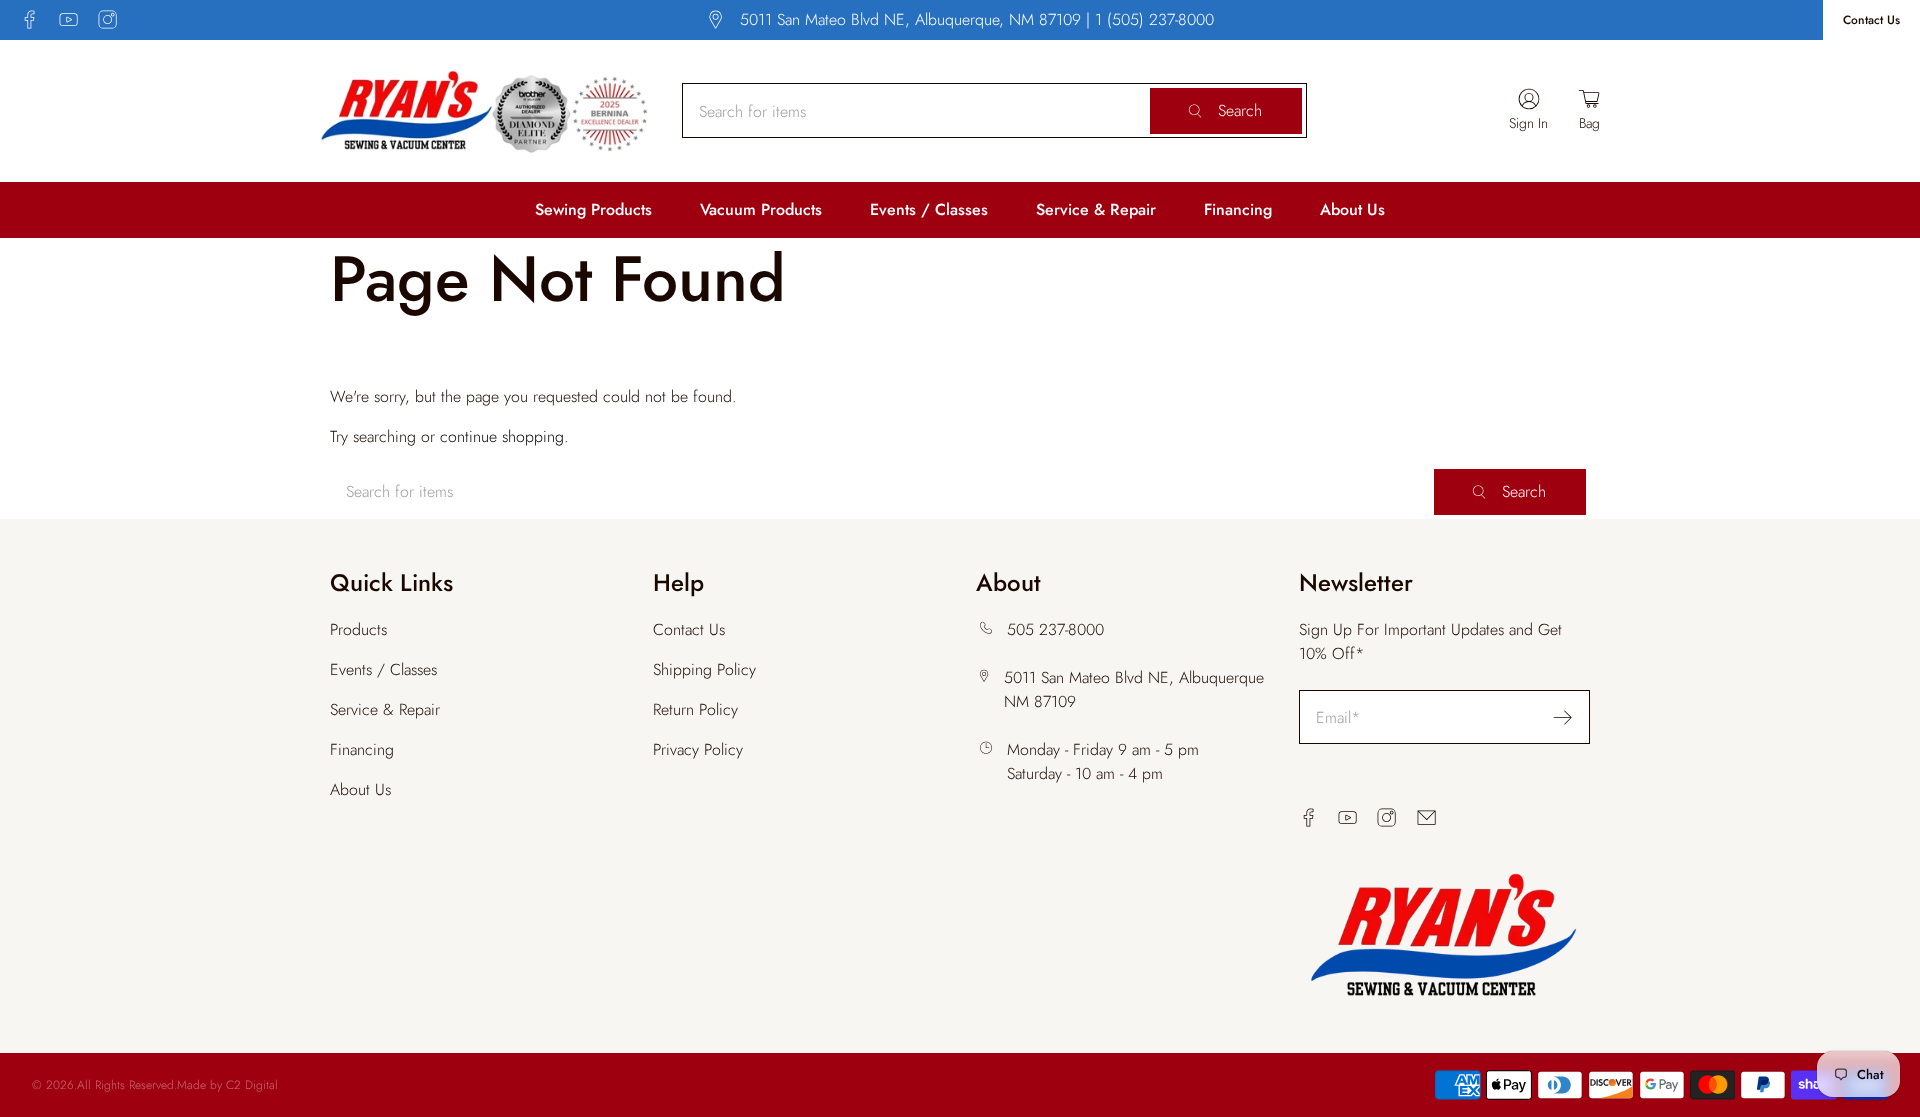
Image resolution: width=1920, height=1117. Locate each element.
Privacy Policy (698, 749)
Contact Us (1871, 20)
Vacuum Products (761, 209)
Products (358, 629)
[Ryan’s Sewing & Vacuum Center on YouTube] (68, 19)
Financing (1238, 209)
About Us (1352, 209)
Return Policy (695, 709)
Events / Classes (929, 209)
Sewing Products (593, 209)
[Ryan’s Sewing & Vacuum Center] (485, 111)
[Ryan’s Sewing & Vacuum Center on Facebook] (29, 19)
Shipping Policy (704, 669)
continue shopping (502, 436)
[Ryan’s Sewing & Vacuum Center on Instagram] (107, 19)
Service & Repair (1096, 209)
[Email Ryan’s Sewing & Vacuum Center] (1426, 817)
